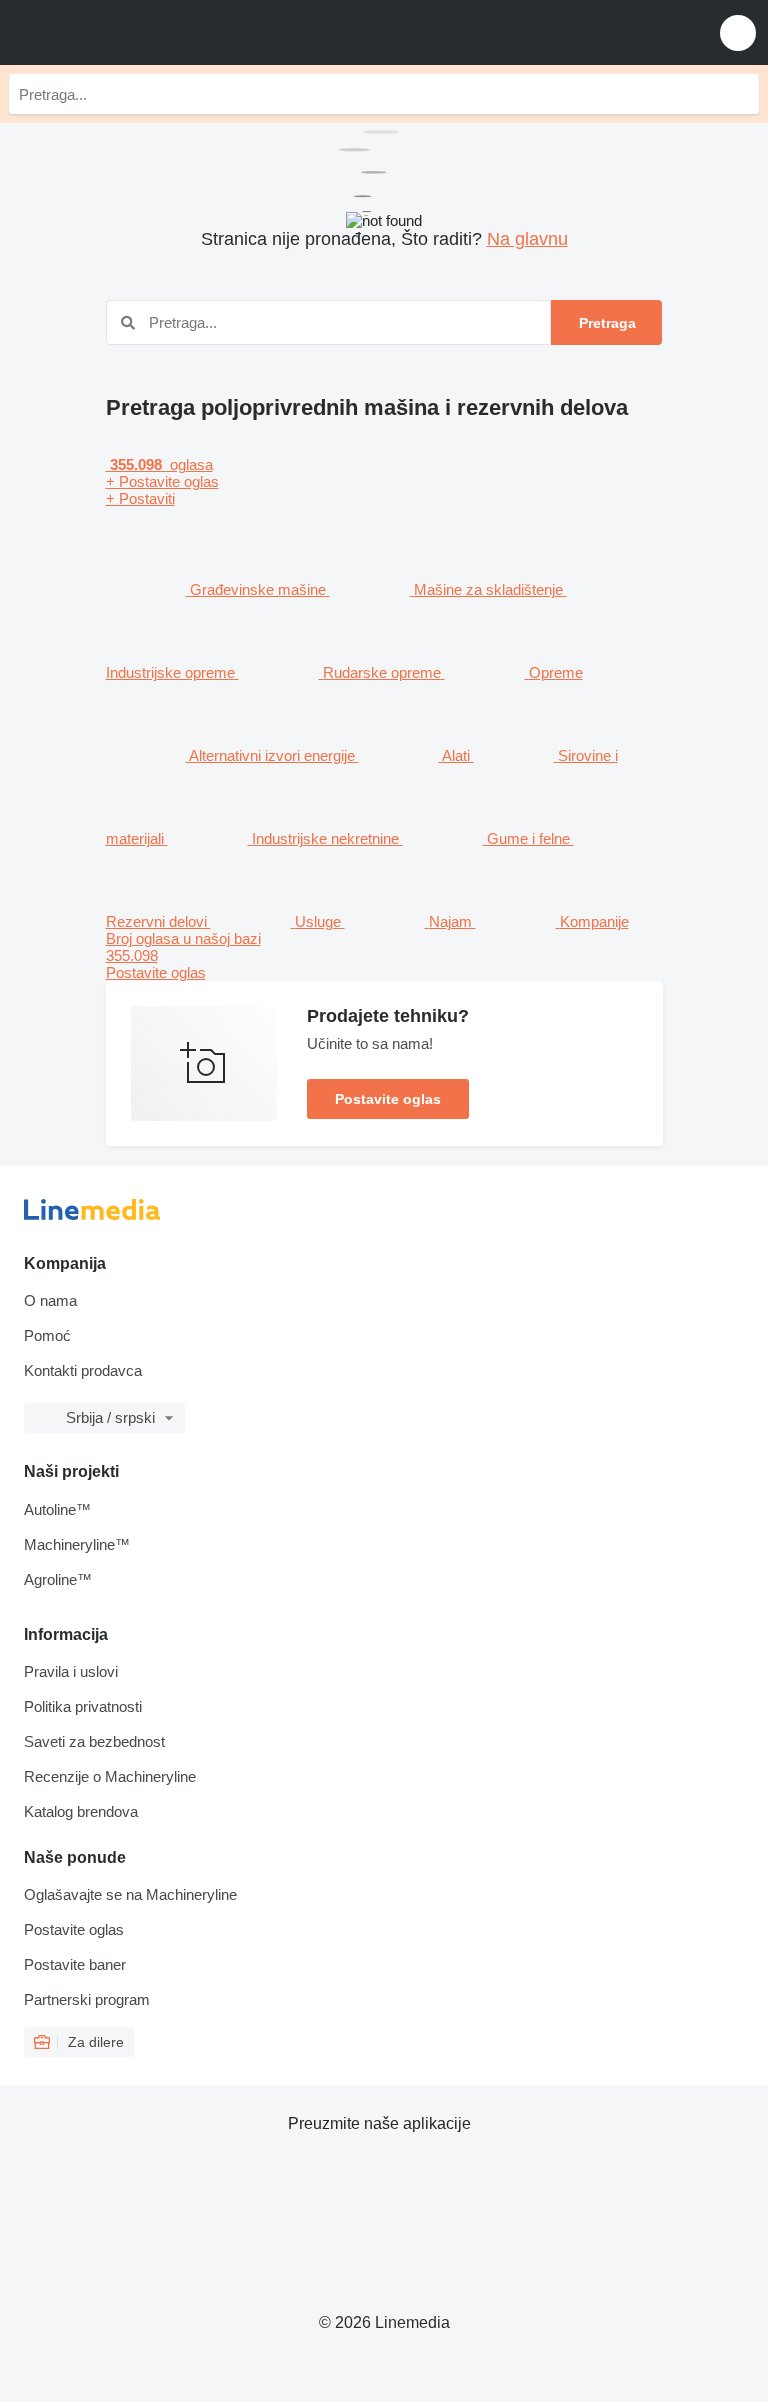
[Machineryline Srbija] (139, 32)
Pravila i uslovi (71, 1671)
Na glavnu (527, 239)
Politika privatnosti (83, 1706)
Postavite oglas (388, 1099)
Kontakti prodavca (83, 1370)
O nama (50, 1300)
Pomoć (47, 1335)
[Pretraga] (739, 94)
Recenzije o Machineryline (110, 1776)
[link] (384, 955)
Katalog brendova (81, 1811)
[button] (738, 32)
